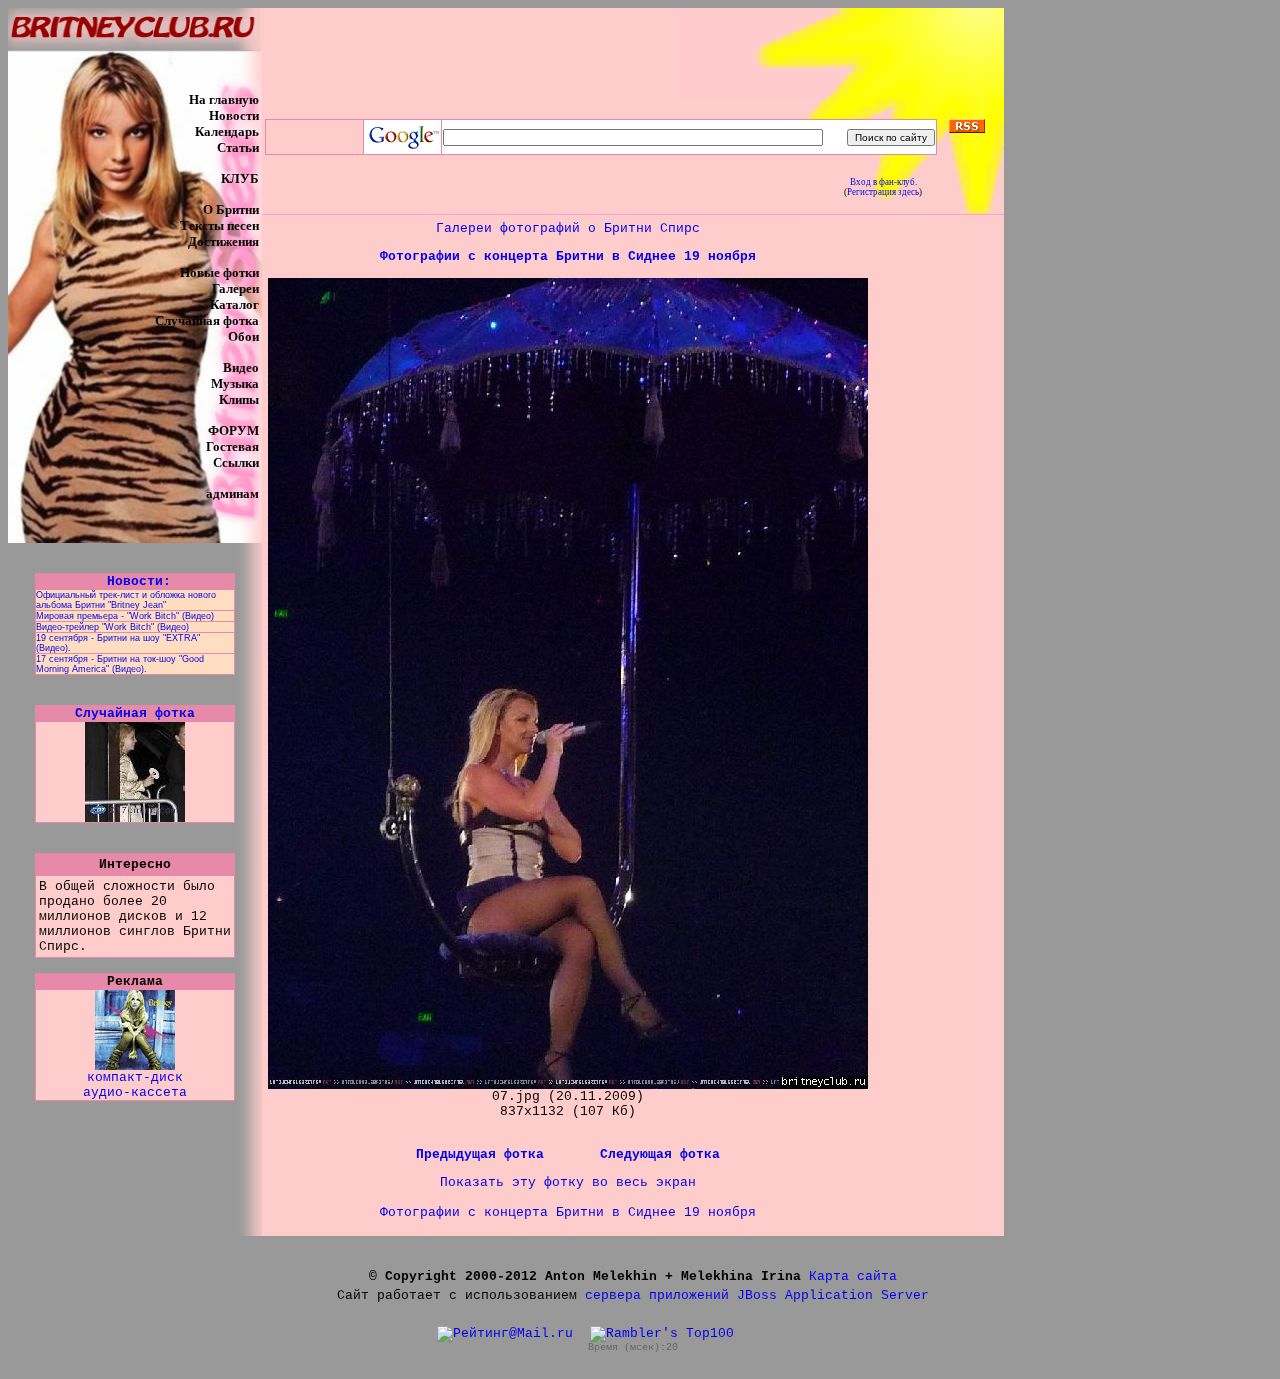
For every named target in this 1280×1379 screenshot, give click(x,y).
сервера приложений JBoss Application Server (757, 1295)
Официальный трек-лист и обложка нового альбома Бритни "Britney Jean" (126, 600)
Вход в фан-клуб (882, 182)
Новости (234, 115)
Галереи (235, 288)
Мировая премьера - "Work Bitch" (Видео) (125, 616)
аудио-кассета (135, 1092)
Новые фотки (219, 272)
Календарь (227, 131)
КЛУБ (240, 178)
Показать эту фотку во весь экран (568, 1182)
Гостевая (232, 446)
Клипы (239, 399)
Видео (241, 367)
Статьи (238, 147)
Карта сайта (853, 1276)
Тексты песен (219, 225)
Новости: (135, 581)
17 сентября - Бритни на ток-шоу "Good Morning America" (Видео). (120, 664)
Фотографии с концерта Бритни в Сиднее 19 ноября (568, 256)
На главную (224, 99)
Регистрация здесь (883, 192)
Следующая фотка (660, 1154)
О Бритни (231, 209)
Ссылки (236, 462)
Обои (243, 336)
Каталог (234, 304)
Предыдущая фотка (484, 1154)
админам (232, 493)
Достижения (223, 241)
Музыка (235, 383)
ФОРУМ (233, 430)
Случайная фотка (207, 320)
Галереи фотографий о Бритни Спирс (568, 228)
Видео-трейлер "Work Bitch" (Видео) (112, 627)
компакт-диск (135, 1077)
